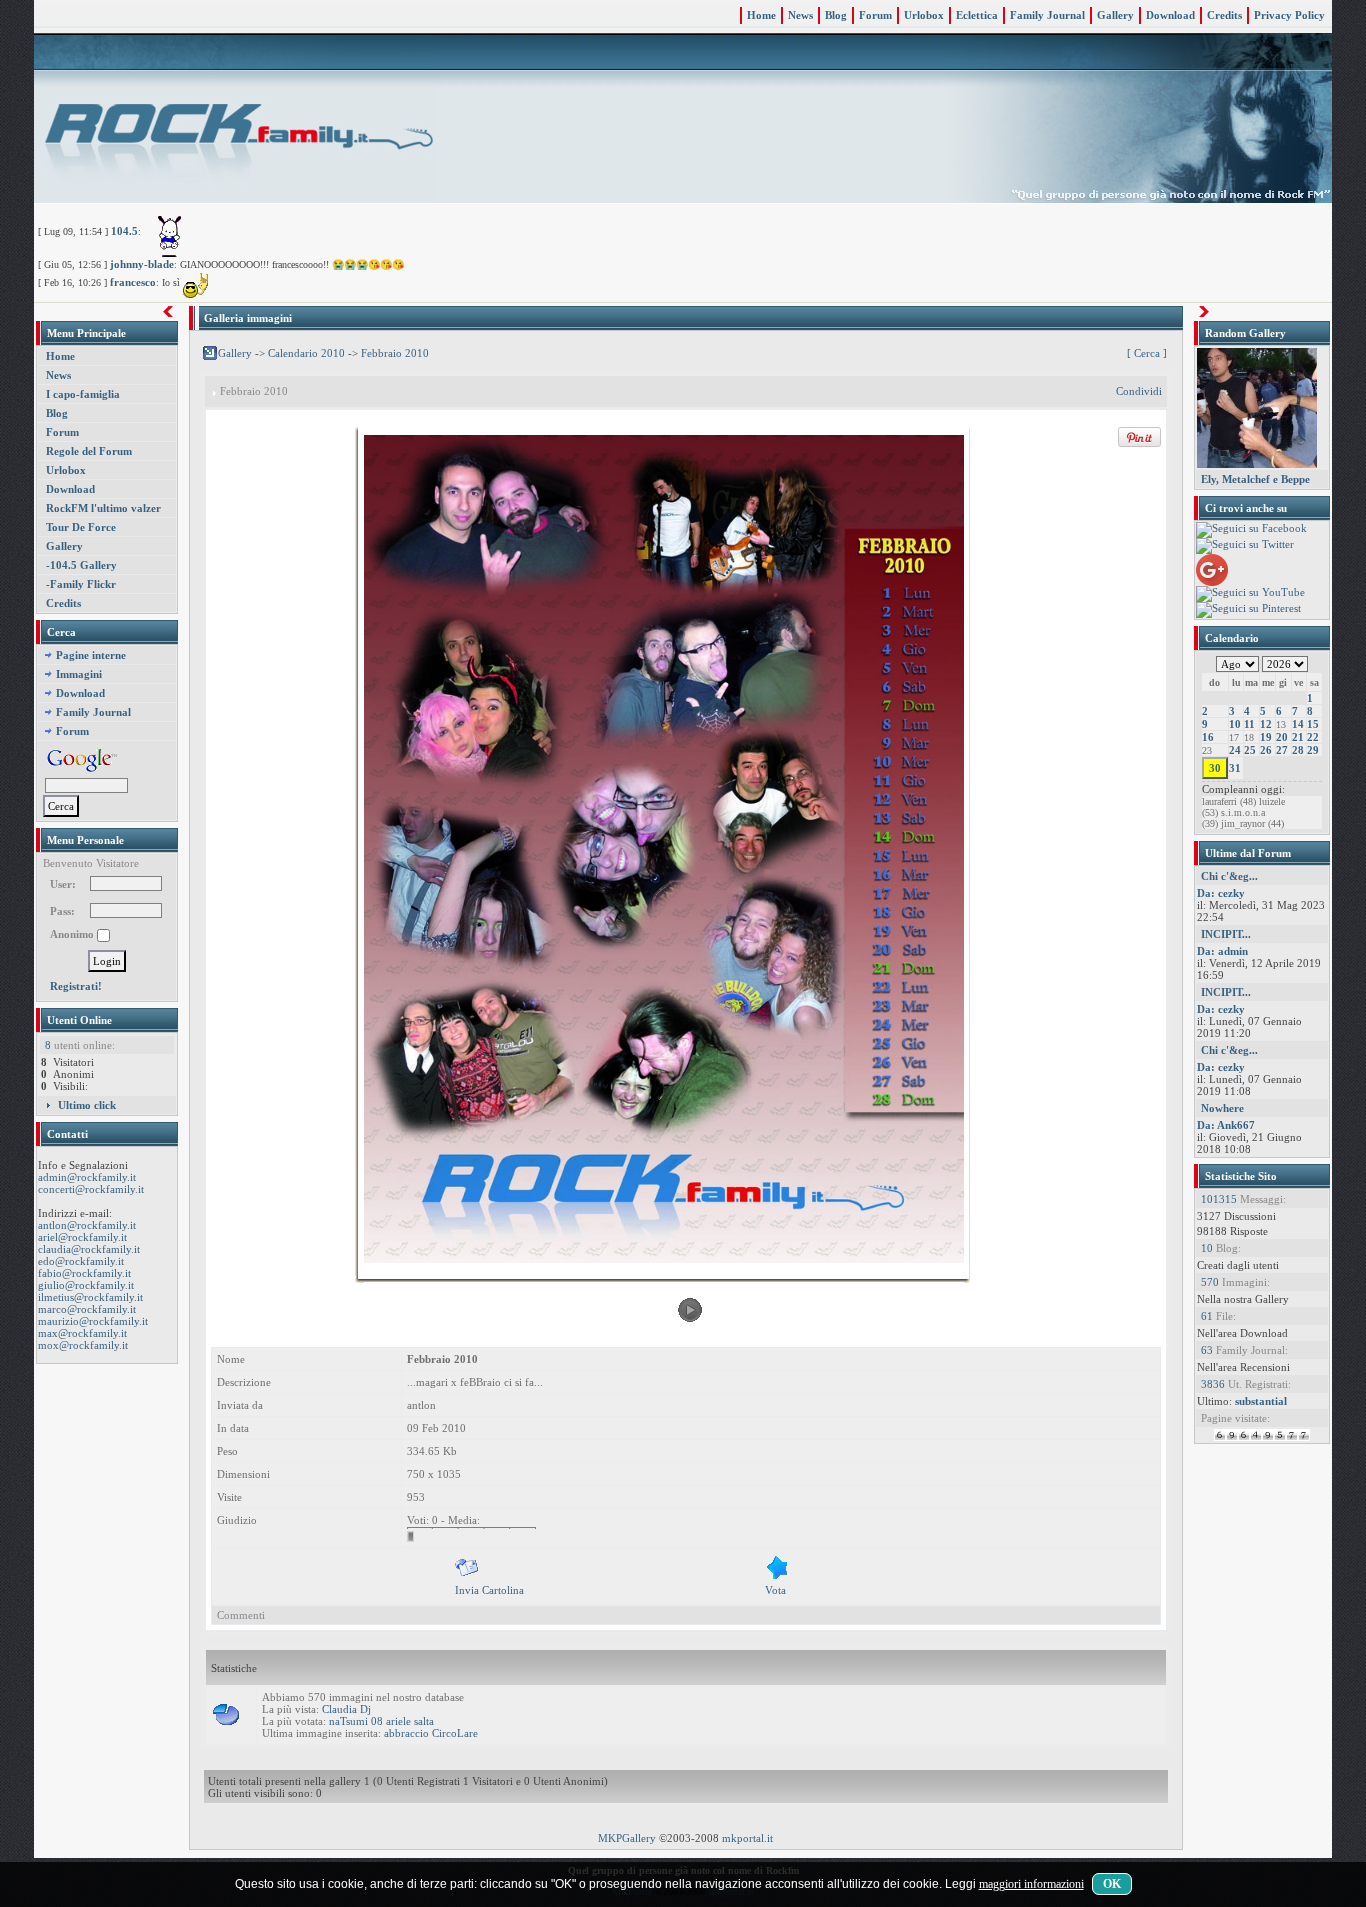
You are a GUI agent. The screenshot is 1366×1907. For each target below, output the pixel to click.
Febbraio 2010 (395, 353)
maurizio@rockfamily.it (93, 1321)
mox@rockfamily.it (83, 1345)
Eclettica (977, 15)
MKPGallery (627, 1838)
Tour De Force (81, 527)
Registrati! (76, 986)
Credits (1224, 15)
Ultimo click (87, 1105)
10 (1235, 724)
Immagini (79, 674)
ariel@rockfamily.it (82, 1237)
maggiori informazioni (1031, 1884)
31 (1235, 768)
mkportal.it (747, 1838)
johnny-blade (142, 264)
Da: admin (1222, 951)
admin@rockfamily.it (87, 1177)
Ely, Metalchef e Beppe (1255, 479)
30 (1215, 768)
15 (1313, 724)
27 (1282, 750)
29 (1313, 750)
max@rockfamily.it (82, 1333)
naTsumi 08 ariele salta (381, 1721)
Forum (875, 15)
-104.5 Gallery (81, 565)
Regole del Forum (89, 451)
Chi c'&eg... (1229, 876)
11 (1249, 724)
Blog (836, 15)
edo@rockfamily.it (81, 1261)
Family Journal (1047, 15)
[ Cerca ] (1147, 353)
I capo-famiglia (83, 394)
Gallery (1115, 15)
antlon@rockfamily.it (87, 1225)
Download (1170, 15)
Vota (775, 1590)
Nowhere (1222, 1108)
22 (1313, 737)
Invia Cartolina (489, 1590)
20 (1282, 737)
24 (1235, 750)
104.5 (124, 231)
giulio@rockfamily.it (86, 1285)
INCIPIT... (1226, 934)
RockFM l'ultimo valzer (103, 508)
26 (1266, 750)
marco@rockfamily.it (87, 1309)
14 (1298, 724)
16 (1208, 737)
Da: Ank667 (1226, 1125)
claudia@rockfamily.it (89, 1249)
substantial (1261, 1401)
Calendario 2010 (306, 353)
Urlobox (924, 15)
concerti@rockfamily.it (91, 1189)
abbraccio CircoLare (431, 1733)
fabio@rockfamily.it (84, 1273)
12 (1266, 724)
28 (1298, 750)
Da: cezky (1221, 893)
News (800, 15)
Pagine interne (91, 655)
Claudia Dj (346, 1709)
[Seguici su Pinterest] (1248, 609)
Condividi (1139, 391)
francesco (133, 282)
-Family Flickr (81, 584)
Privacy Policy (1289, 15)
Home (761, 15)
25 (1250, 750)
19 (1266, 737)
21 (1298, 737)
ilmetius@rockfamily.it (90, 1297)
